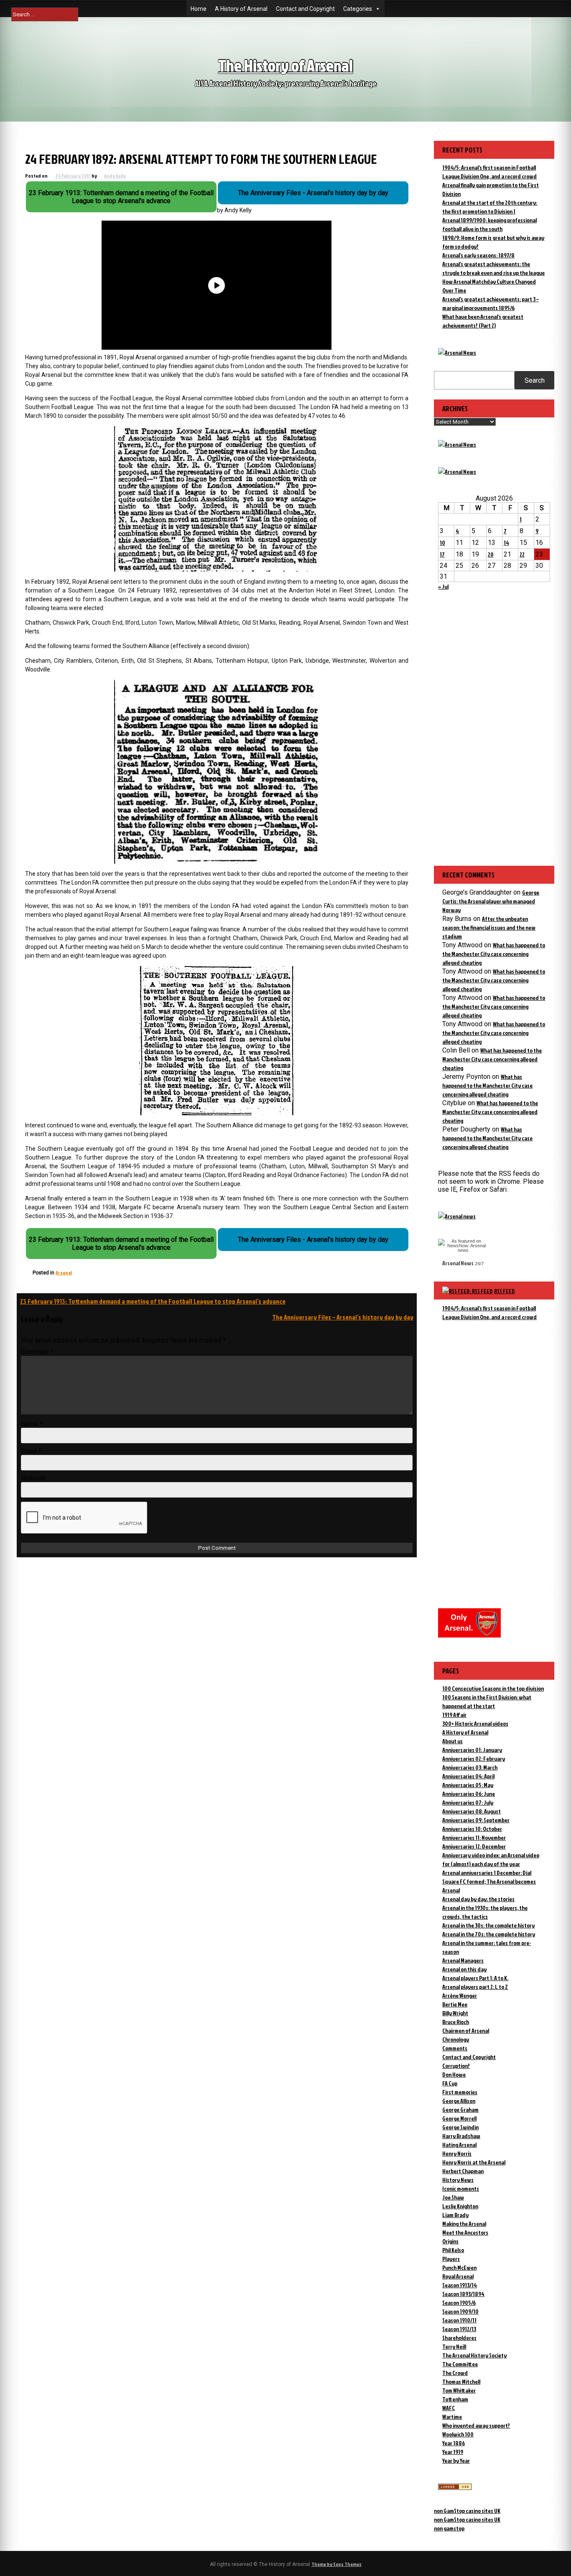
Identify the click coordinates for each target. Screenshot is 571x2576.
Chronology (456, 2039)
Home (199, 9)
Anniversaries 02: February (474, 1758)
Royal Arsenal (458, 2276)
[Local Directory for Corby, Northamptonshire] (455, 2488)
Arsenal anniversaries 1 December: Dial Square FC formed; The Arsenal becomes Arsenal (489, 1881)
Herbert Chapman (463, 2171)
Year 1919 (453, 2452)
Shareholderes (459, 2338)
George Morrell (459, 2118)
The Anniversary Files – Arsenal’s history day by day (343, 1317)
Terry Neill (454, 2346)
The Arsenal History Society (474, 2355)
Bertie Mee (455, 2004)
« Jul (443, 586)
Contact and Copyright (305, 9)
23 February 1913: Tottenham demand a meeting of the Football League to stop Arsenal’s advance (153, 1301)
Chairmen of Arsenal (466, 2031)
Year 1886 (454, 2443)
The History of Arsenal (285, 65)
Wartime (452, 2417)
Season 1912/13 (459, 2329)
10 (442, 543)
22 (522, 554)
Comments (455, 2048)
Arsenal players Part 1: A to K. (475, 1978)
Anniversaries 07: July (468, 1802)
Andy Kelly (115, 176)
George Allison (459, 2101)
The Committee (460, 2364)
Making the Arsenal (464, 2224)
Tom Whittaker (459, 2390)
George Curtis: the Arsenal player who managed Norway (491, 901)
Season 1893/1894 (463, 2294)
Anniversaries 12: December (474, 1846)
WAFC (449, 2408)
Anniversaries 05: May (468, 1785)
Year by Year (456, 2460)
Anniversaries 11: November (474, 1837)
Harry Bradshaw (461, 2136)
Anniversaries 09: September (476, 1820)
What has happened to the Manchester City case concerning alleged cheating (494, 954)
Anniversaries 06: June (469, 1794)
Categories (358, 9)
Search (535, 380)
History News (458, 2180)
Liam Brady (455, 2215)
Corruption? (456, 2066)
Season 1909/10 (460, 2311)
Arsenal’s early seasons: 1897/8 (478, 255)
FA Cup (450, 2083)
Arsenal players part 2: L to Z (475, 1987)
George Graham (460, 2109)
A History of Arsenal (241, 9)
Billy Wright (455, 2013)
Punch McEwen (459, 2267)
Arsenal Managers (463, 1960)
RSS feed (505, 1291)
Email (31, 1451)
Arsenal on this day (464, 1969)
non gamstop (449, 2528)
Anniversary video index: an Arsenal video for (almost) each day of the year (491, 1859)
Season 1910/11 (459, 2320)
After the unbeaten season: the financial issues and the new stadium (489, 927)
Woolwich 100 (458, 2434)
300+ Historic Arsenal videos (475, 1723)
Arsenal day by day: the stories (478, 1899)
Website (33, 1478)
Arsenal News (458, 1263)
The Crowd (455, 2373)
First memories (460, 2092)
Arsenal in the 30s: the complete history (488, 1925)
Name (32, 1424)
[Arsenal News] (457, 352)
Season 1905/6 (459, 2303)
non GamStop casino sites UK (467, 2511)
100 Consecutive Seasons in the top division (493, 1688)
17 (442, 554)
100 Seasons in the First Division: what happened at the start (487, 1701)
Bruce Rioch (456, 2022)
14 (506, 543)
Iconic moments (461, 2188)
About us (452, 1741)
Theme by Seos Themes (336, 2564)
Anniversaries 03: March (470, 1767)
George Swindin (460, 2127)
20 (491, 554)
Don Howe (454, 2074)
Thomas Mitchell (461, 2381)
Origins (450, 2241)
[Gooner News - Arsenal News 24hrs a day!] (457, 472)
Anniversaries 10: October (472, 1829)
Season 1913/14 (460, 2285)
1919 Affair (454, 1715)
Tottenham (455, 2399)
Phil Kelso (453, 2250)
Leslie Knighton (460, 2206)
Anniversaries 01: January (472, 1750)
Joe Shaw (453, 2197)
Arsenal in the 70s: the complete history (489, 1934)
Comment (37, 1352)
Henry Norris (457, 2153)
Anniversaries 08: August (472, 1811)
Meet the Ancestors (465, 2232)
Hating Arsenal (459, 2145)
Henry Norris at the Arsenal (474, 2162)
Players (451, 2259)
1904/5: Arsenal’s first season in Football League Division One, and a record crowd (489, 1312)
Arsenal (64, 1273)
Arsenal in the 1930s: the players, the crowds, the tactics (485, 1912)
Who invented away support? (476, 2425)
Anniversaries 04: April (468, 1776)
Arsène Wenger (460, 1995)
